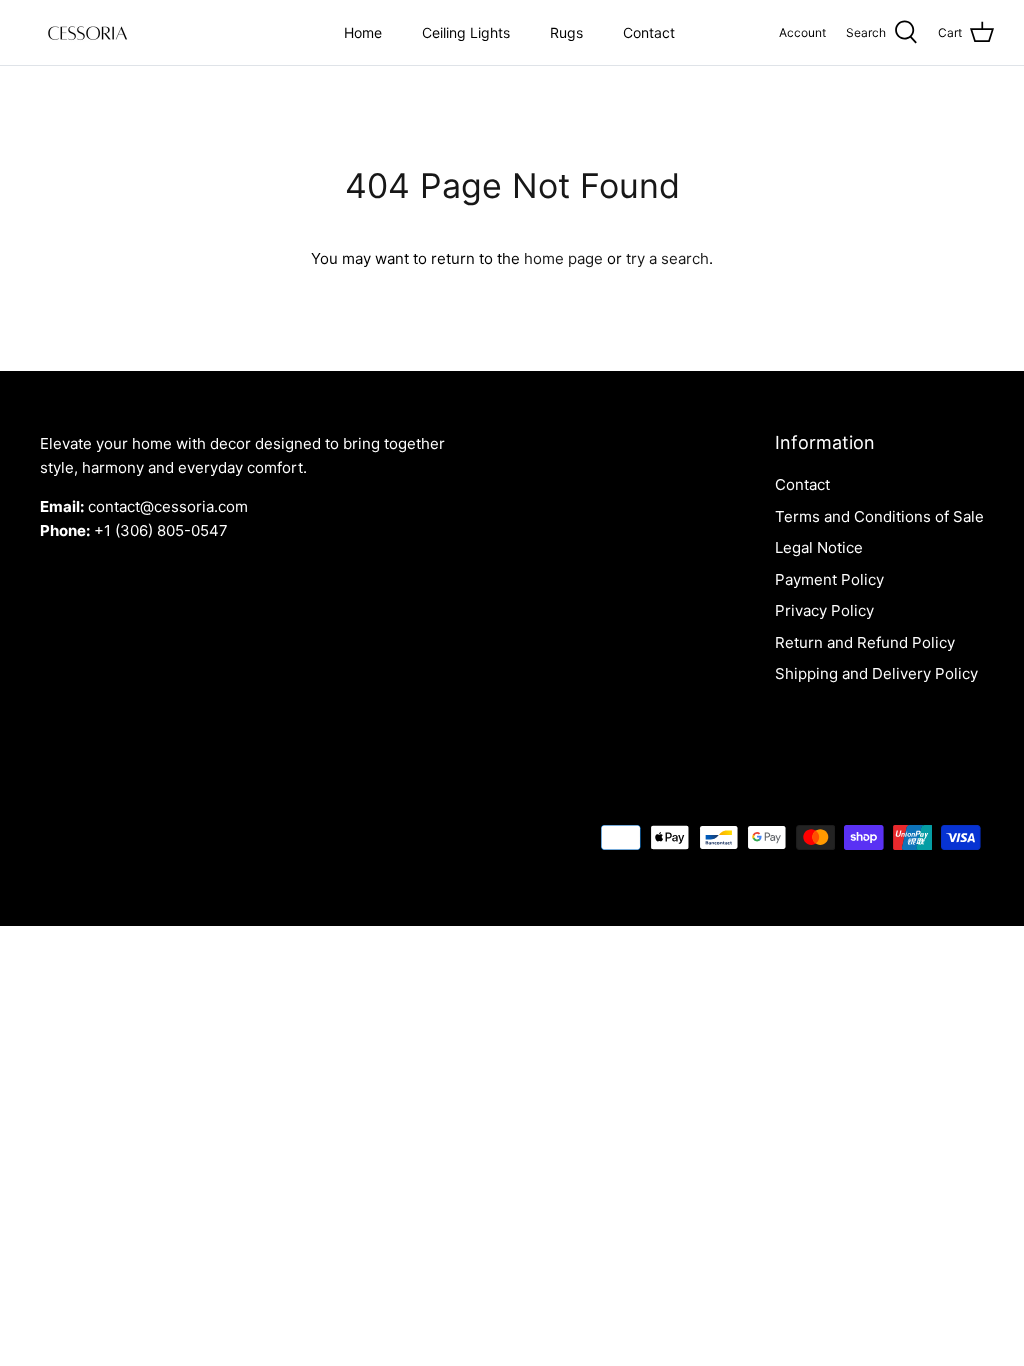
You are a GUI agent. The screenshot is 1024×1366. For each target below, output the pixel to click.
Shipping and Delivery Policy (876, 673)
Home (363, 32)
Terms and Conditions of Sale (879, 516)
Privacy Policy (824, 610)
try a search (667, 258)
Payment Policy (829, 579)
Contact (649, 32)
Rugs (566, 32)
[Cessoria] (87, 33)
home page (563, 258)
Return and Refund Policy (865, 642)
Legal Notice (819, 547)
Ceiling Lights (466, 32)
